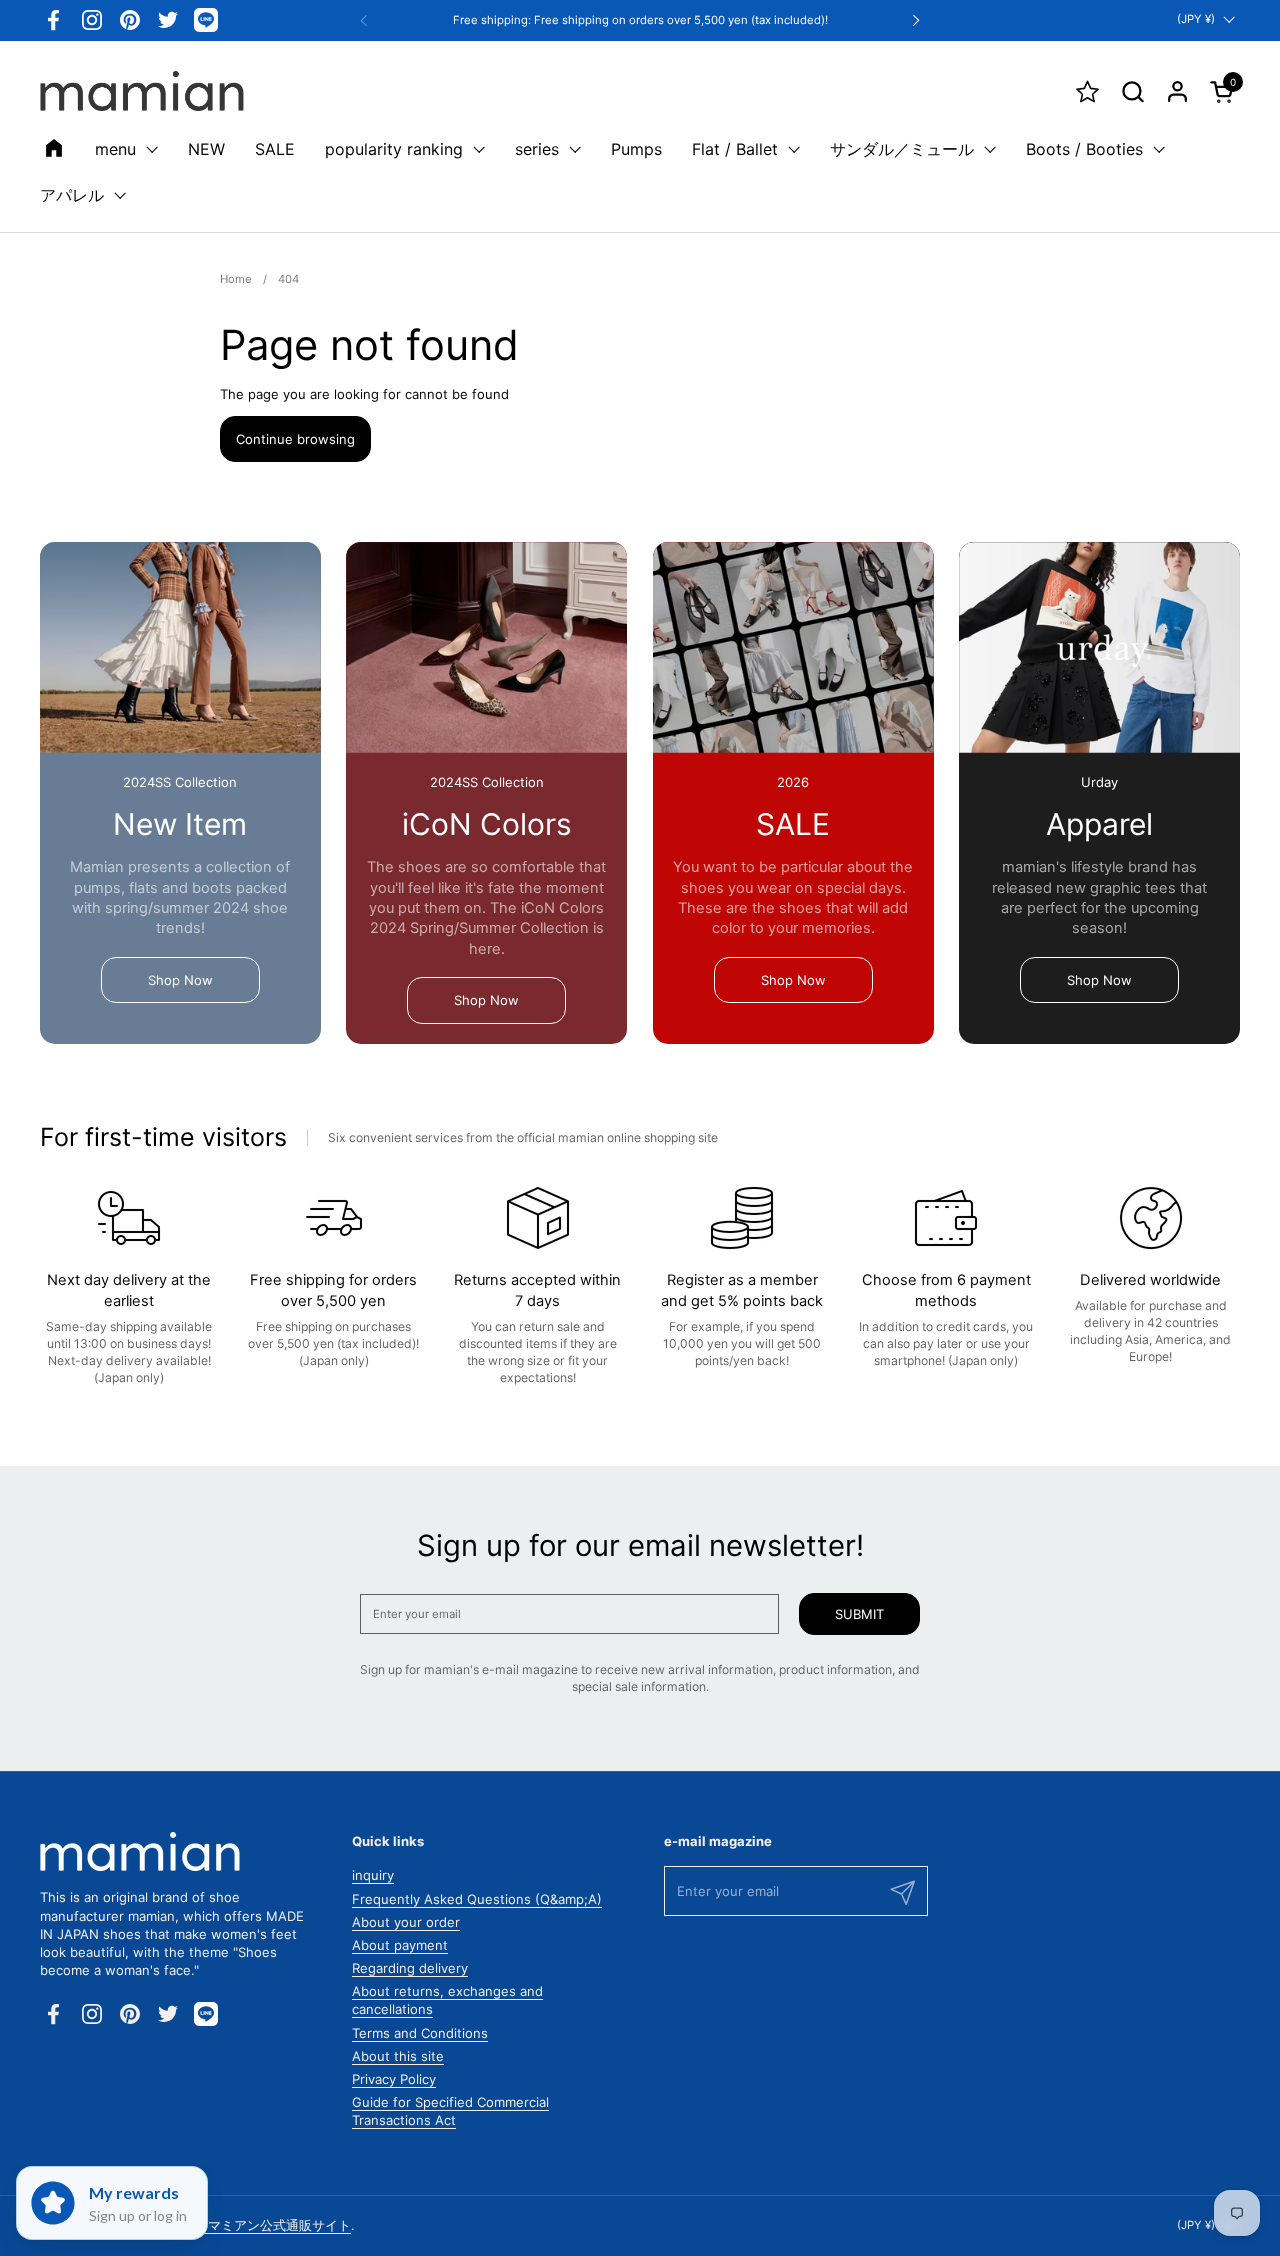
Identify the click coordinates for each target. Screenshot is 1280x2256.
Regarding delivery (410, 1968)
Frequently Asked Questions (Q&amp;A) (477, 1899)
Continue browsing (295, 439)
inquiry (373, 1875)
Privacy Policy (394, 2079)
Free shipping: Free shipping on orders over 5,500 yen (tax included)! (640, 20)
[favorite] (1087, 91)
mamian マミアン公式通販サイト (254, 2225)
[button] (1132, 91)
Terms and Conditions (420, 2033)
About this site (398, 2056)
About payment (400, 1945)
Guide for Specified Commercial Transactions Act (450, 2111)
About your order (406, 1922)
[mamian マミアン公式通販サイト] (142, 91)
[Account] (1177, 91)
